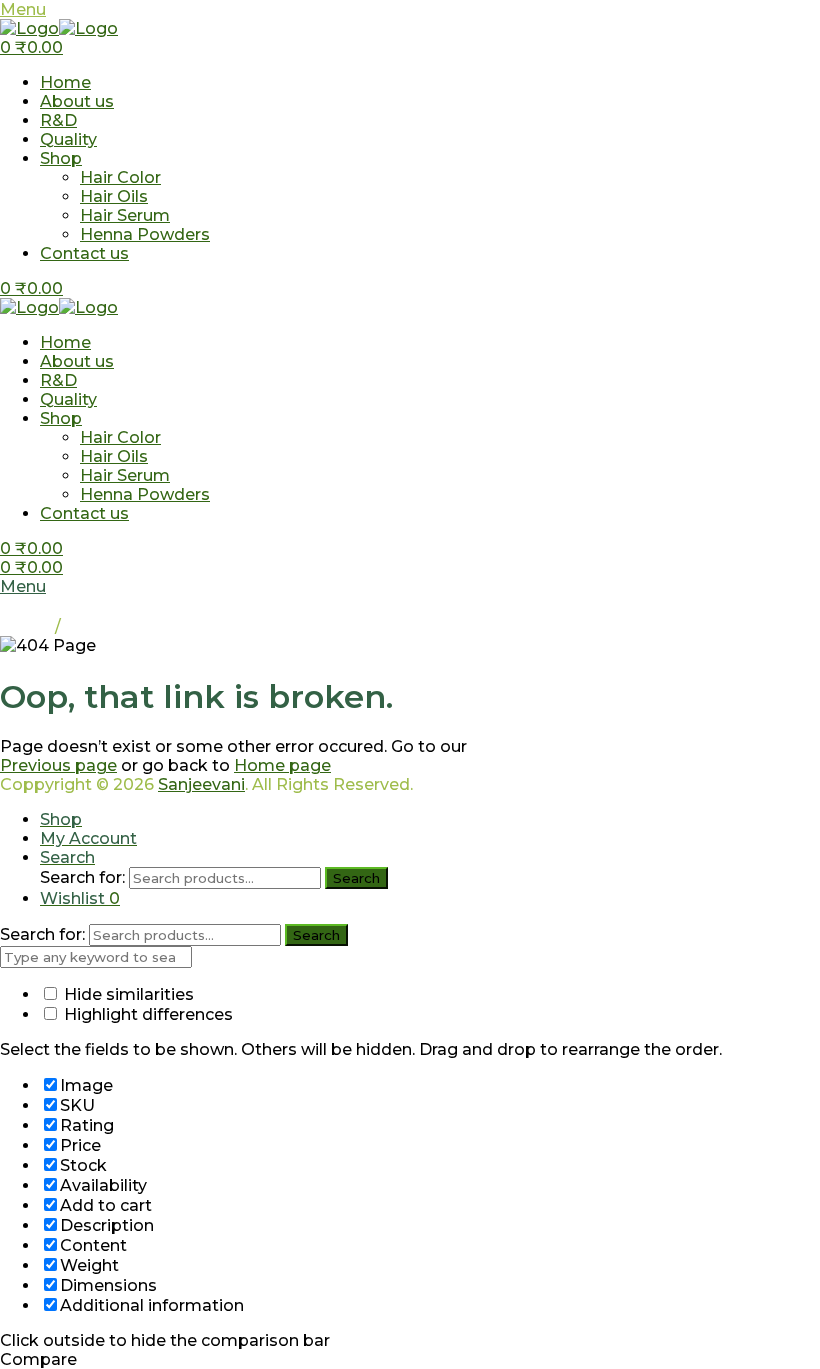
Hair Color (120, 177)
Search (356, 878)
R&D (58, 120)
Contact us (84, 253)
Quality (68, 139)
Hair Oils (114, 196)
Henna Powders (145, 234)
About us (77, 101)
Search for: (82, 877)
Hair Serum (125, 215)
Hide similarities (127, 994)
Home (65, 82)
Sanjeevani (201, 784)
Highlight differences (146, 1014)
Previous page (58, 765)
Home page (282, 765)
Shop (61, 158)
